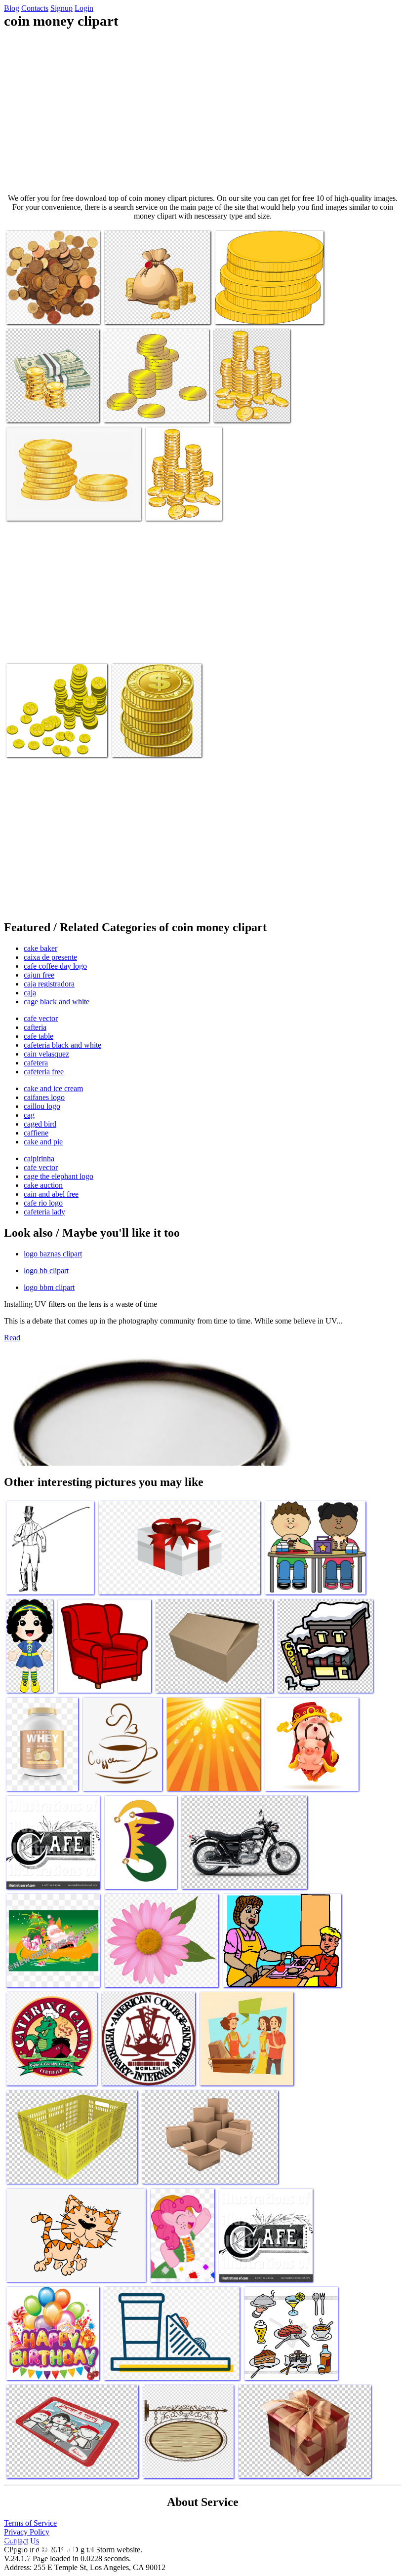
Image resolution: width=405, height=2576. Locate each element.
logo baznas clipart (53, 1254)
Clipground (49, 2546)
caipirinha (39, 1158)
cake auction (43, 1185)
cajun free (39, 975)
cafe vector (41, 1018)
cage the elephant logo (59, 1176)
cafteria (35, 1027)
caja (30, 993)
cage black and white (57, 1002)
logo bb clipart (46, 1270)
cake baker (40, 948)
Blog (12, 8)
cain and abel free (51, 1194)
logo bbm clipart (49, 1287)
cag (29, 1115)
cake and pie (43, 1142)
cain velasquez (46, 1054)
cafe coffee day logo (55, 966)
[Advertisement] (202, 112)
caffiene (36, 1133)
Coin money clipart (36, 311)
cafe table (39, 1036)
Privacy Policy (27, 2532)
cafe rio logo (43, 1203)
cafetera (36, 1063)
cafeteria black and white (62, 1045)
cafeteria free (44, 1072)
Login (84, 8)
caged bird (40, 1124)
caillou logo (42, 1106)
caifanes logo (44, 1097)
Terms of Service (30, 2523)
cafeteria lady (44, 1212)
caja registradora (49, 984)
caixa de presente (50, 957)
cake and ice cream (53, 1088)
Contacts (35, 8)
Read (12, 1338)
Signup (61, 8)
